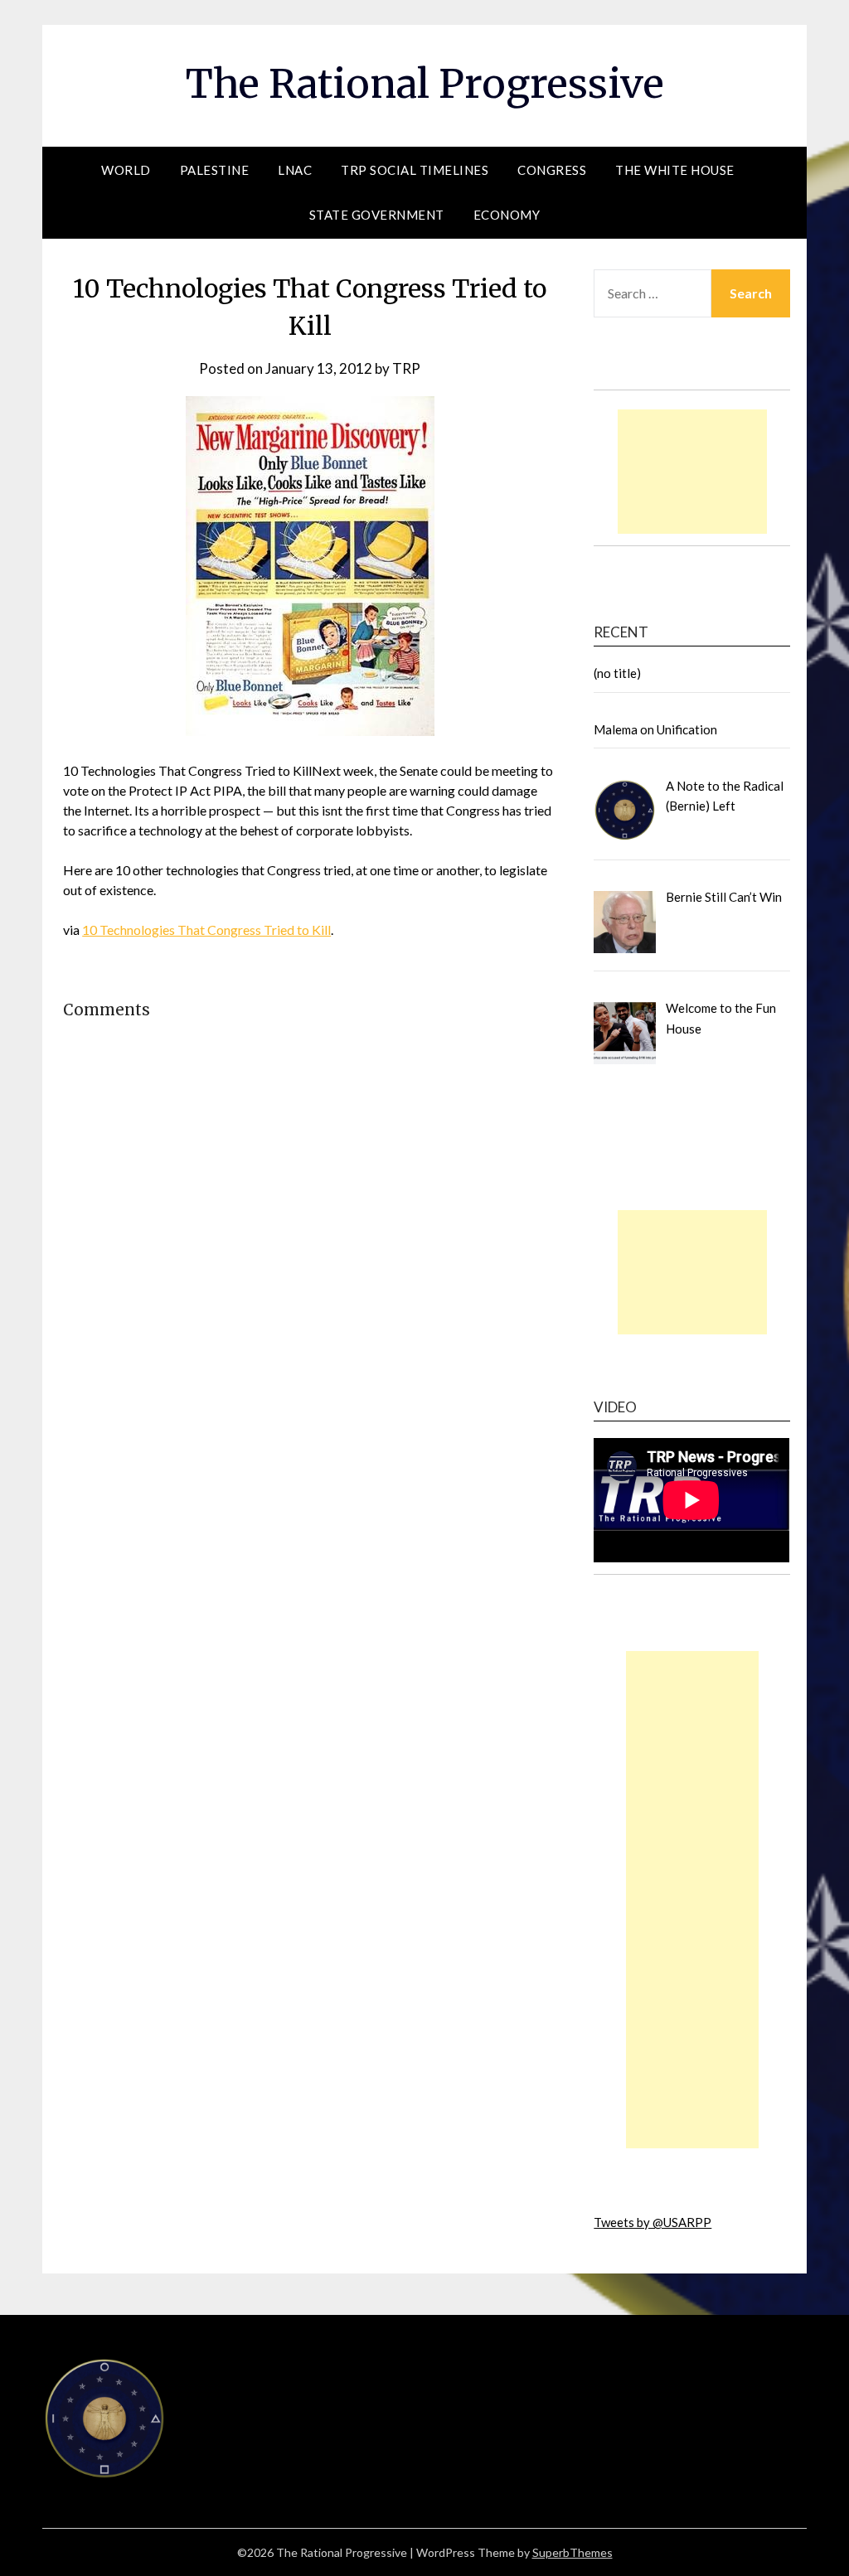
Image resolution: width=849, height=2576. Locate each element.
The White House (675, 170)
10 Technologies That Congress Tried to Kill (206, 930)
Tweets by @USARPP (653, 2222)
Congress (552, 170)
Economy (507, 215)
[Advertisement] (692, 472)
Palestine (215, 170)
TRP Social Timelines (415, 170)
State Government (377, 215)
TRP (406, 368)
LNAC (295, 170)
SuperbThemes (572, 2552)
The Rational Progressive (425, 84)
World (126, 170)
